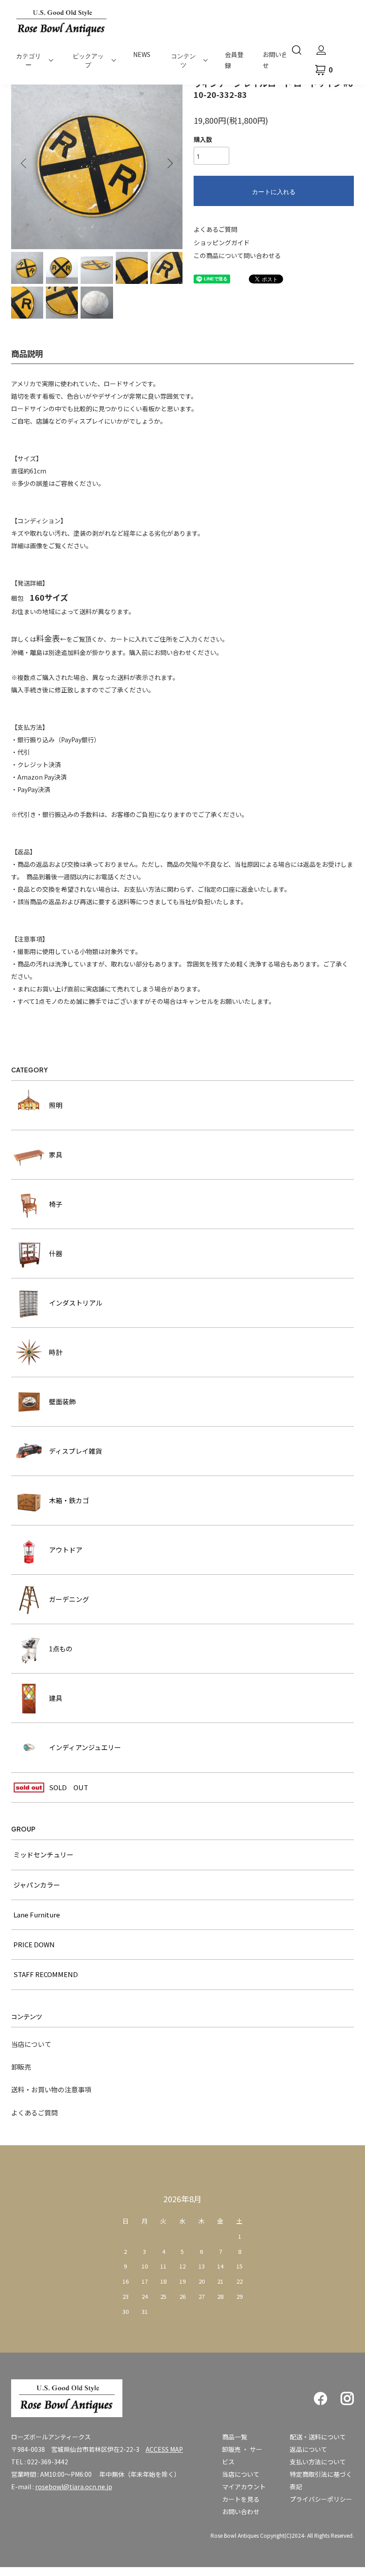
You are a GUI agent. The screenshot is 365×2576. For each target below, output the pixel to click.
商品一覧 (235, 2437)
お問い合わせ (241, 2511)
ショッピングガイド (222, 243)
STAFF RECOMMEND (46, 1974)
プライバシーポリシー (321, 2499)
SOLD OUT (69, 1787)
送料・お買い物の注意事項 (51, 2089)
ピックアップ (88, 60)
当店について (31, 2044)
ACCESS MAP (164, 2449)
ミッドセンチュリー (43, 1854)
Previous (24, 163)
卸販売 (21, 2067)
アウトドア (66, 1550)
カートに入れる (274, 191)
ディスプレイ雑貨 (75, 1451)
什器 (56, 1253)
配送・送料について (318, 2437)
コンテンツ (183, 60)
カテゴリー (28, 60)
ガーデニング (69, 1599)
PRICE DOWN (34, 1944)
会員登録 (234, 60)
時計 (56, 1352)
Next (169, 163)
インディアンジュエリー (85, 1747)
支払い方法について (318, 2462)
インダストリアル (76, 1303)
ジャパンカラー (37, 1885)
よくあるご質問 (215, 229)
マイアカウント (244, 2487)
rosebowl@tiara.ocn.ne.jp (74, 2487)
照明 (56, 1105)
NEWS (142, 54)
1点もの (61, 1648)
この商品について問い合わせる (237, 255)
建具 (56, 1698)
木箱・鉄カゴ (69, 1500)
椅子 (56, 1204)
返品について (308, 2449)
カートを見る (241, 2499)
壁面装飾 (62, 1401)
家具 (56, 1155)
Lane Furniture (37, 1915)
